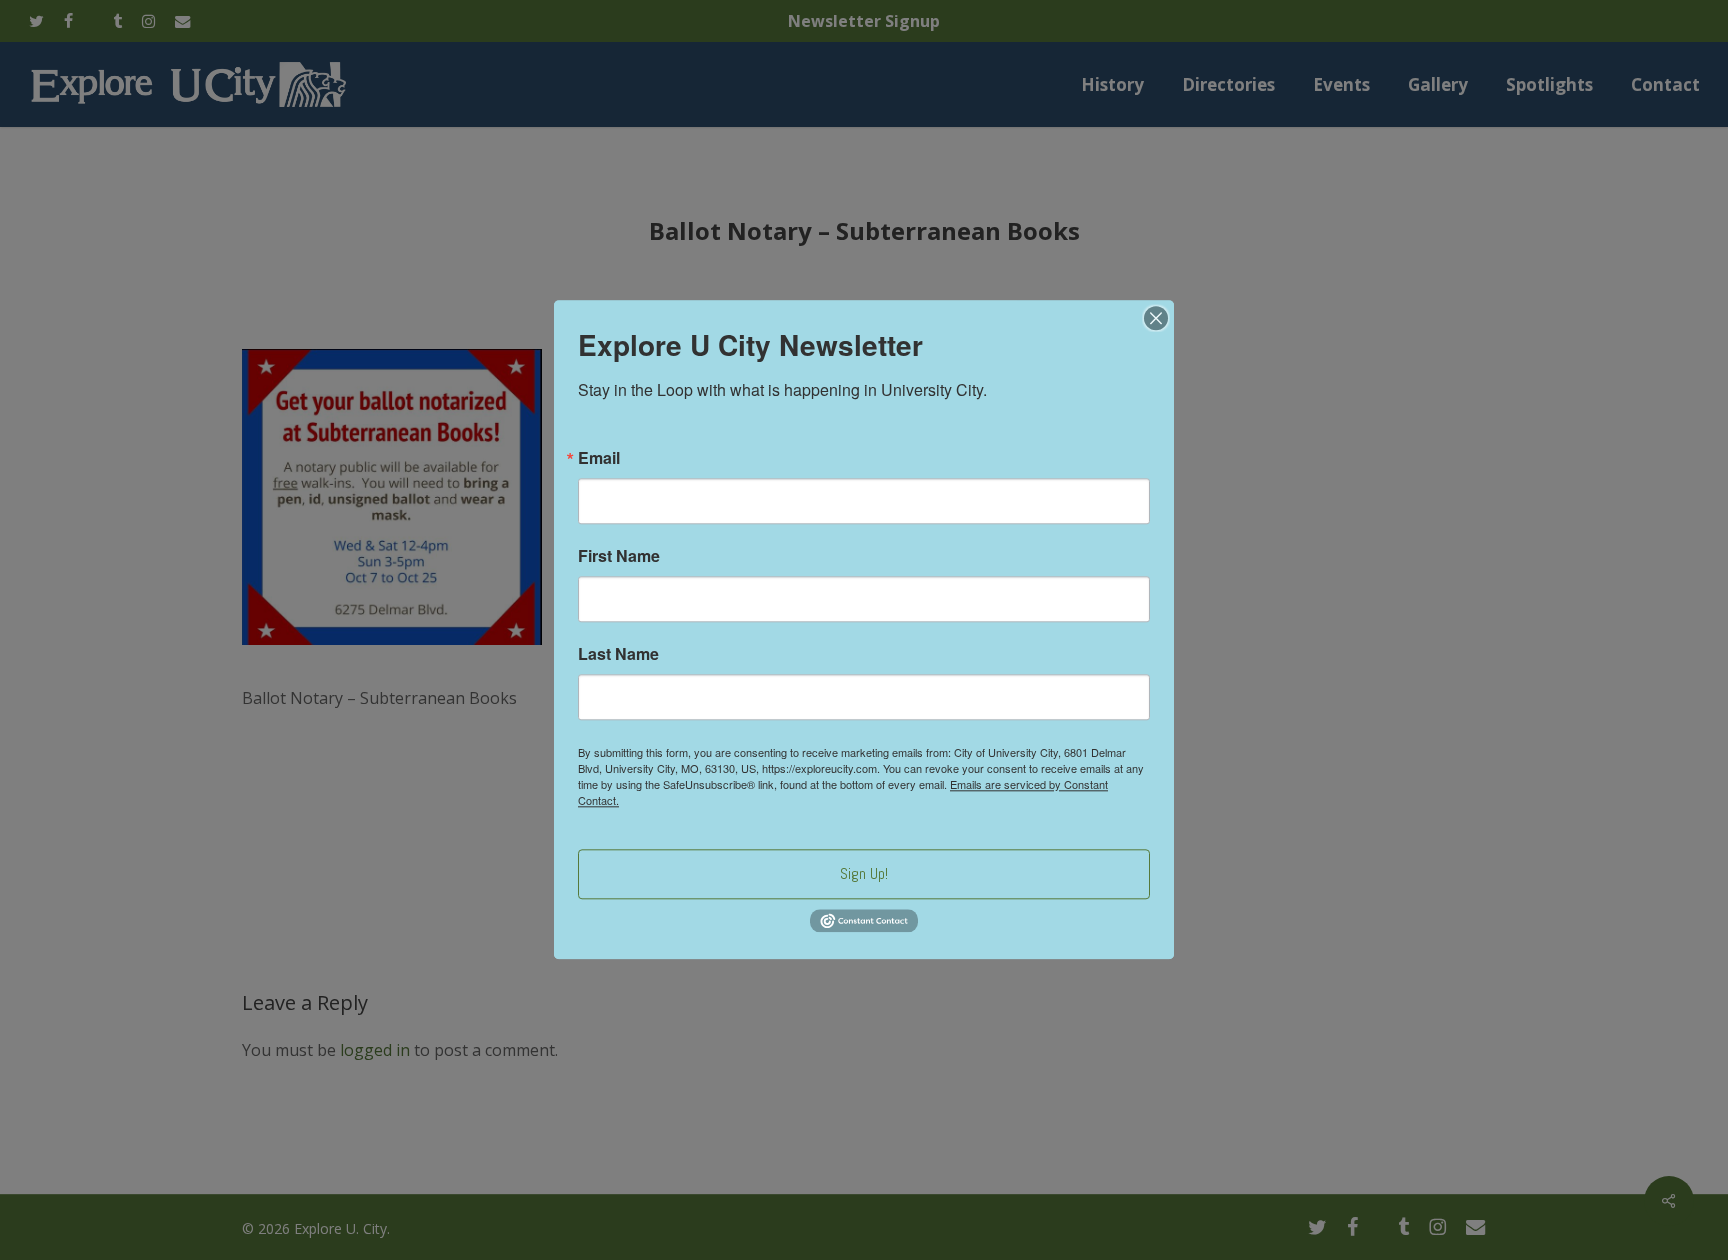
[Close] (1156, 318)
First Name (619, 556)
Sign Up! (864, 873)
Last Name (618, 654)
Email (599, 458)
